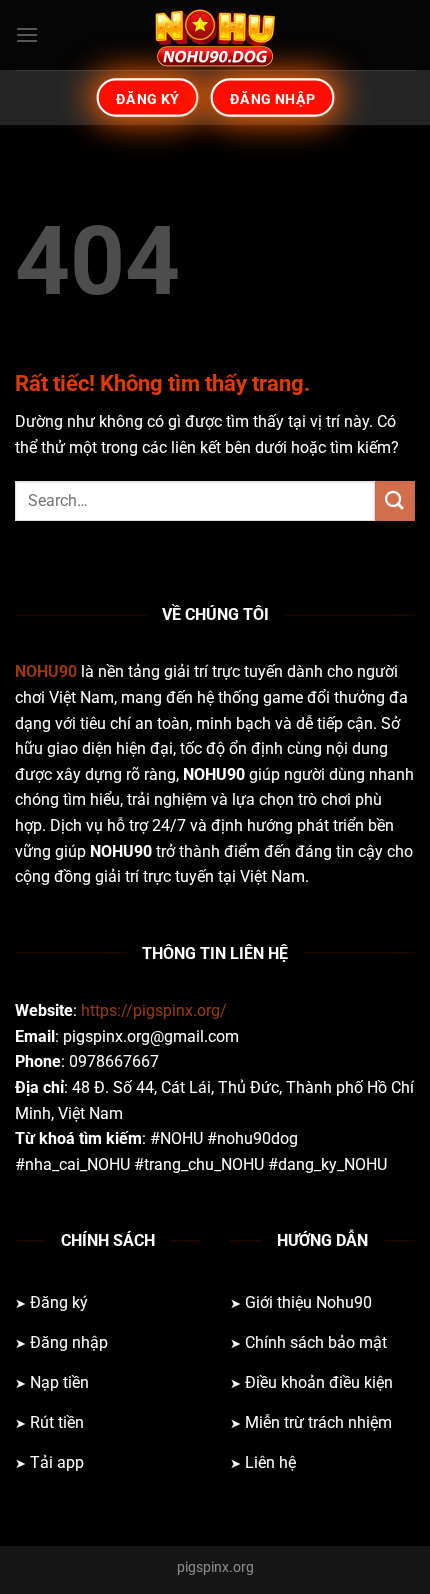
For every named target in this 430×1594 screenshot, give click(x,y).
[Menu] (27, 34)
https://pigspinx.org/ (154, 1010)
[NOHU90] (215, 35)
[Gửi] (395, 500)
